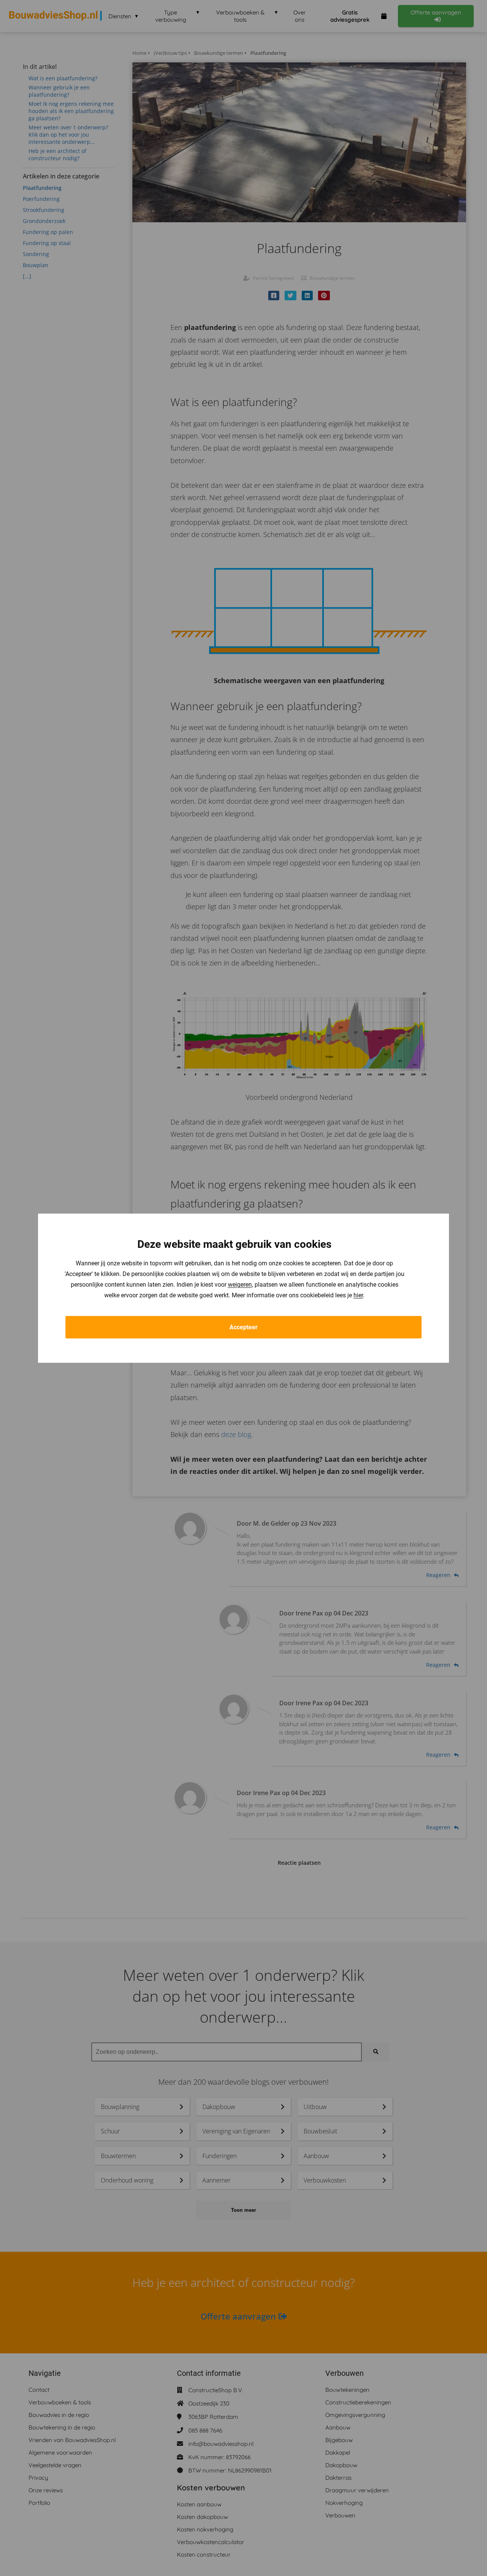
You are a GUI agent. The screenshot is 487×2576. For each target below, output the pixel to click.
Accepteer (243, 1327)
